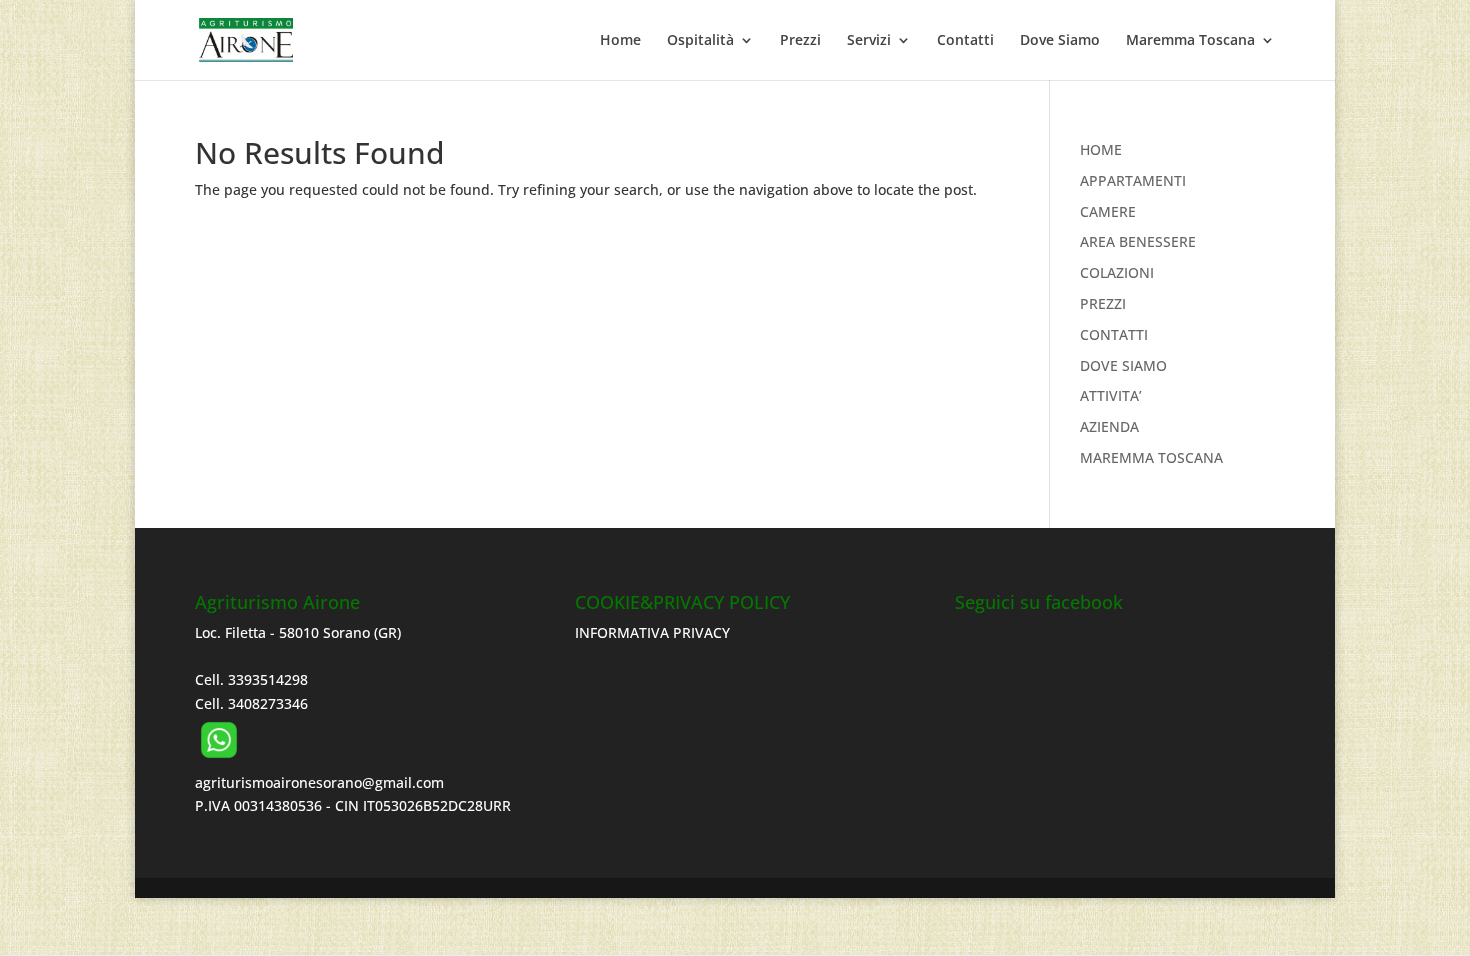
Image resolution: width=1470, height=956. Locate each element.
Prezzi (800, 41)
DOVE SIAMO (1123, 365)
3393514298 (268, 679)
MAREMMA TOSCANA (1151, 457)
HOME (1101, 149)
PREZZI (1103, 303)
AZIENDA (1109, 426)
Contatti (965, 41)
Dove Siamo (1060, 41)
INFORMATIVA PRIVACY (652, 632)
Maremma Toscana (1190, 41)
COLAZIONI (1117, 272)
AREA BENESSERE (1138, 241)
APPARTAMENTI (1133, 180)
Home (620, 41)
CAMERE (1108, 211)
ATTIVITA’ (1111, 395)
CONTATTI (1114, 334)
